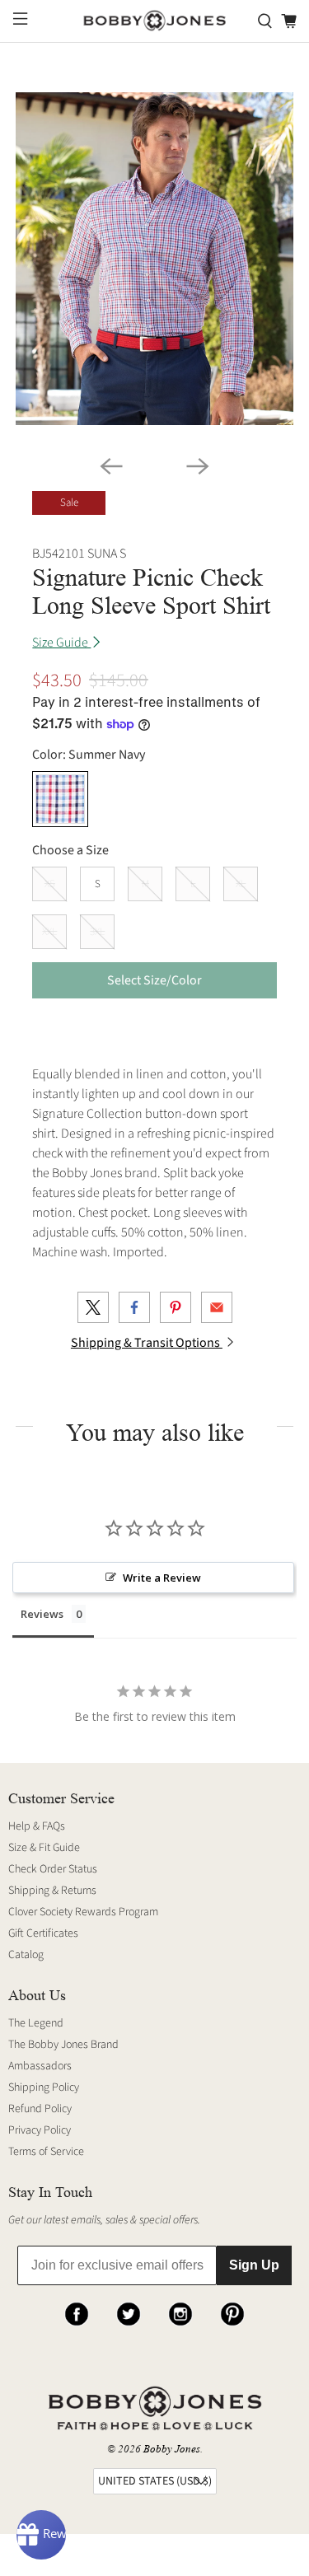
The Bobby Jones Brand (63, 2045)
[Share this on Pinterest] (176, 1307)
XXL (49, 932)
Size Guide (61, 643)
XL (241, 884)
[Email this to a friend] (217, 1307)
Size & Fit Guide (44, 1848)
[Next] (198, 466)
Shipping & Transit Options (147, 1343)
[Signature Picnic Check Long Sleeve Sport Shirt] (154, 259)
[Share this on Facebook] (134, 1307)
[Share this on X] (93, 1307)
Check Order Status (53, 1869)
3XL (97, 932)
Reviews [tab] (42, 1614)
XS (50, 884)
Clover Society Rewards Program (83, 1912)
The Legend (36, 2023)
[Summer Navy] (60, 799)
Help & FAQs (37, 1826)
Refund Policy (40, 2109)
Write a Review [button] (162, 1578)
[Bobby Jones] (155, 21)
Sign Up (254, 2265)
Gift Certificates (43, 1933)
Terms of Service (46, 2152)
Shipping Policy (44, 2087)
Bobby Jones (172, 2449)
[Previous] (111, 466)
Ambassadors (40, 2066)
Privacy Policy (40, 2130)
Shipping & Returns (52, 1891)
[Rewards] (41, 2535)
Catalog (26, 1955)
